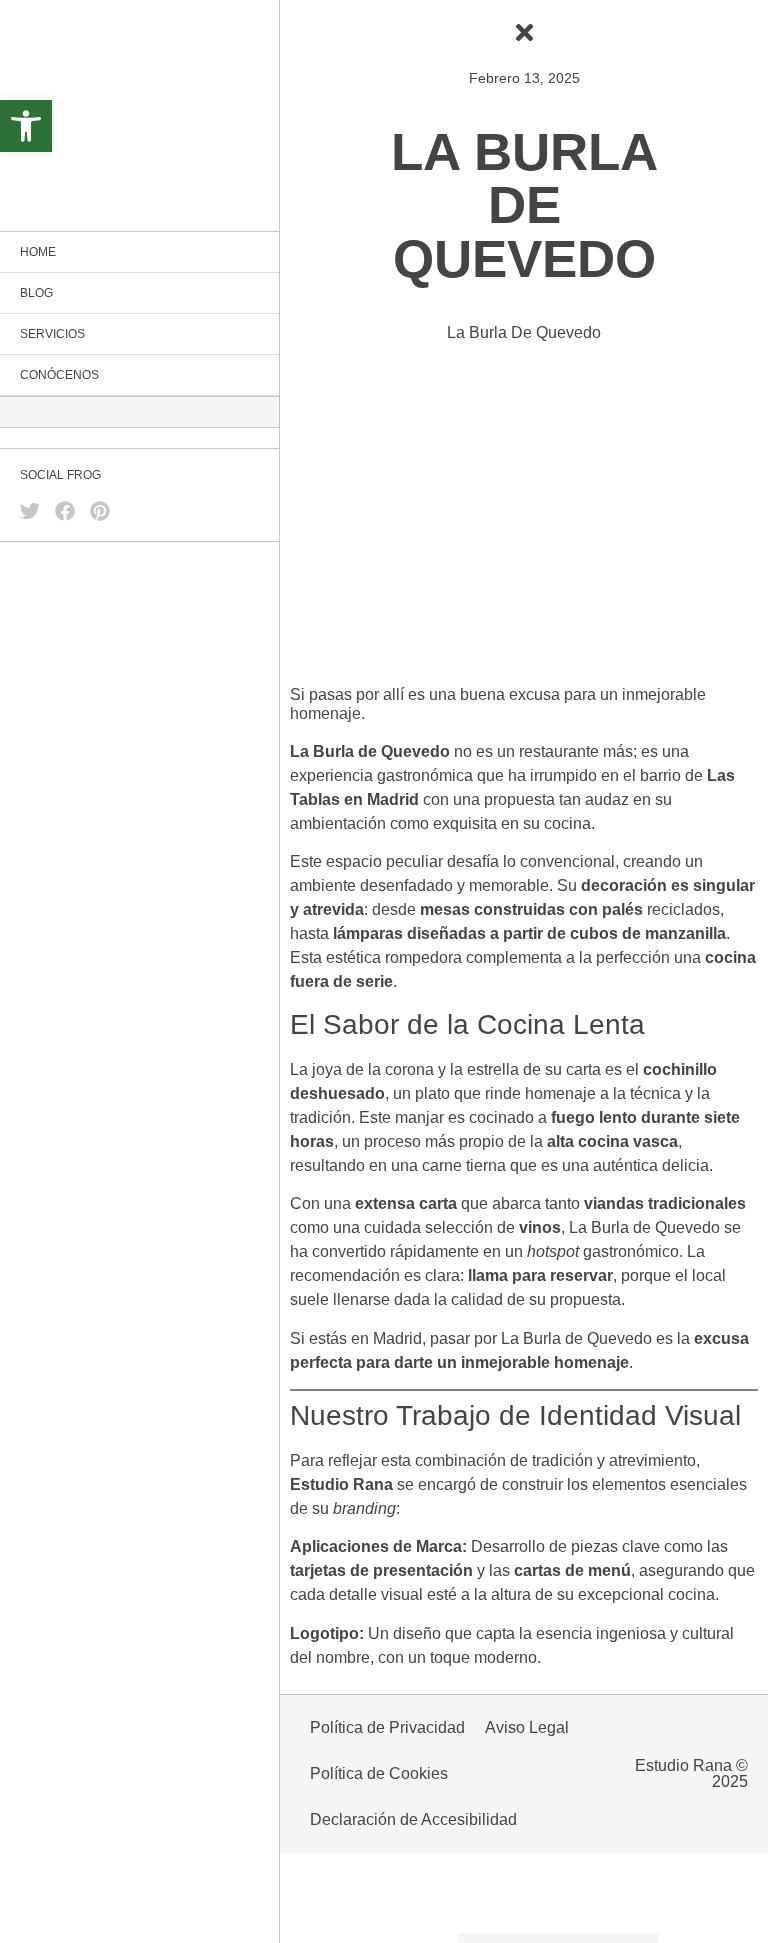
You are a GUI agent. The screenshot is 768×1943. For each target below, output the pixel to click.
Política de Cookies (379, 1773)
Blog (36, 293)
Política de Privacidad (387, 1727)
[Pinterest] (100, 511)
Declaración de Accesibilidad (413, 1819)
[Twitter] (30, 511)
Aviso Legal (527, 1727)
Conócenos (59, 375)
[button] (26, 126)
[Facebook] (65, 511)
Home (38, 252)
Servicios (52, 334)
